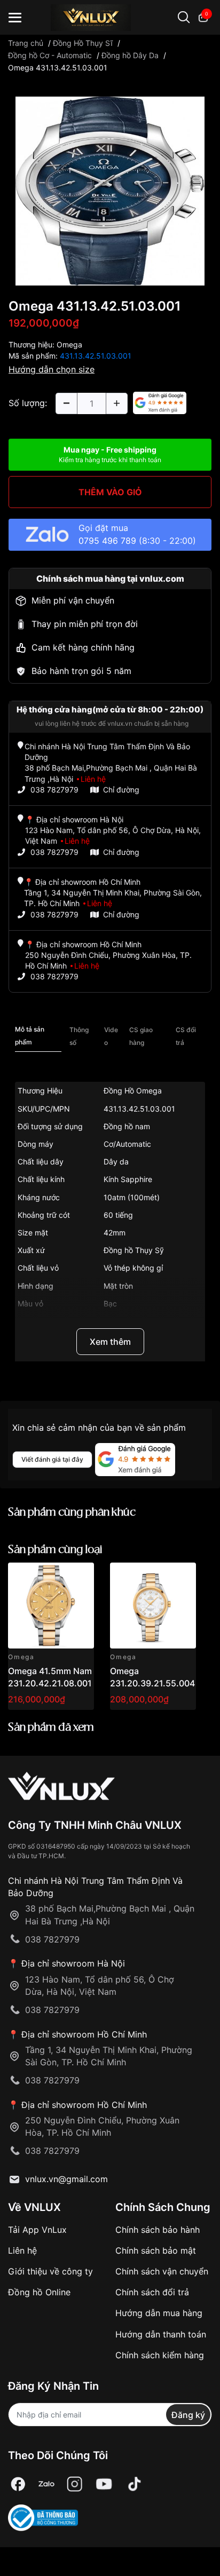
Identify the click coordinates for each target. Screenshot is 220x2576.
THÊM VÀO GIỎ (110, 492)
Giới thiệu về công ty (50, 2271)
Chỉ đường (121, 790)
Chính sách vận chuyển (162, 2271)
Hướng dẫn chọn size (52, 369)
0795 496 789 (107, 541)
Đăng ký (188, 2415)
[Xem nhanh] (80, 1577)
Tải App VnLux (37, 2230)
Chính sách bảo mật (156, 2250)
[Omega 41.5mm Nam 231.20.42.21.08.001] (51, 1606)
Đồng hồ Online (39, 2292)
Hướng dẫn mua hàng (159, 2313)
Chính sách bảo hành (158, 2230)
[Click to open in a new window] (110, 190)
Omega (69, 344)
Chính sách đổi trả (152, 2292)
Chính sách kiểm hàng (160, 2355)
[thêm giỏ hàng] (56, 1577)
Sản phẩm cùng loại (55, 1550)
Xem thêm (110, 1342)
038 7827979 (54, 790)
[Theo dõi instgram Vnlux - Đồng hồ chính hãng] (75, 2484)
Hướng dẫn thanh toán (161, 2334)
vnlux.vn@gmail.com (66, 2179)
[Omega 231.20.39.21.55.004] (153, 1606)
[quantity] (66, 403)
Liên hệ (22, 2250)
